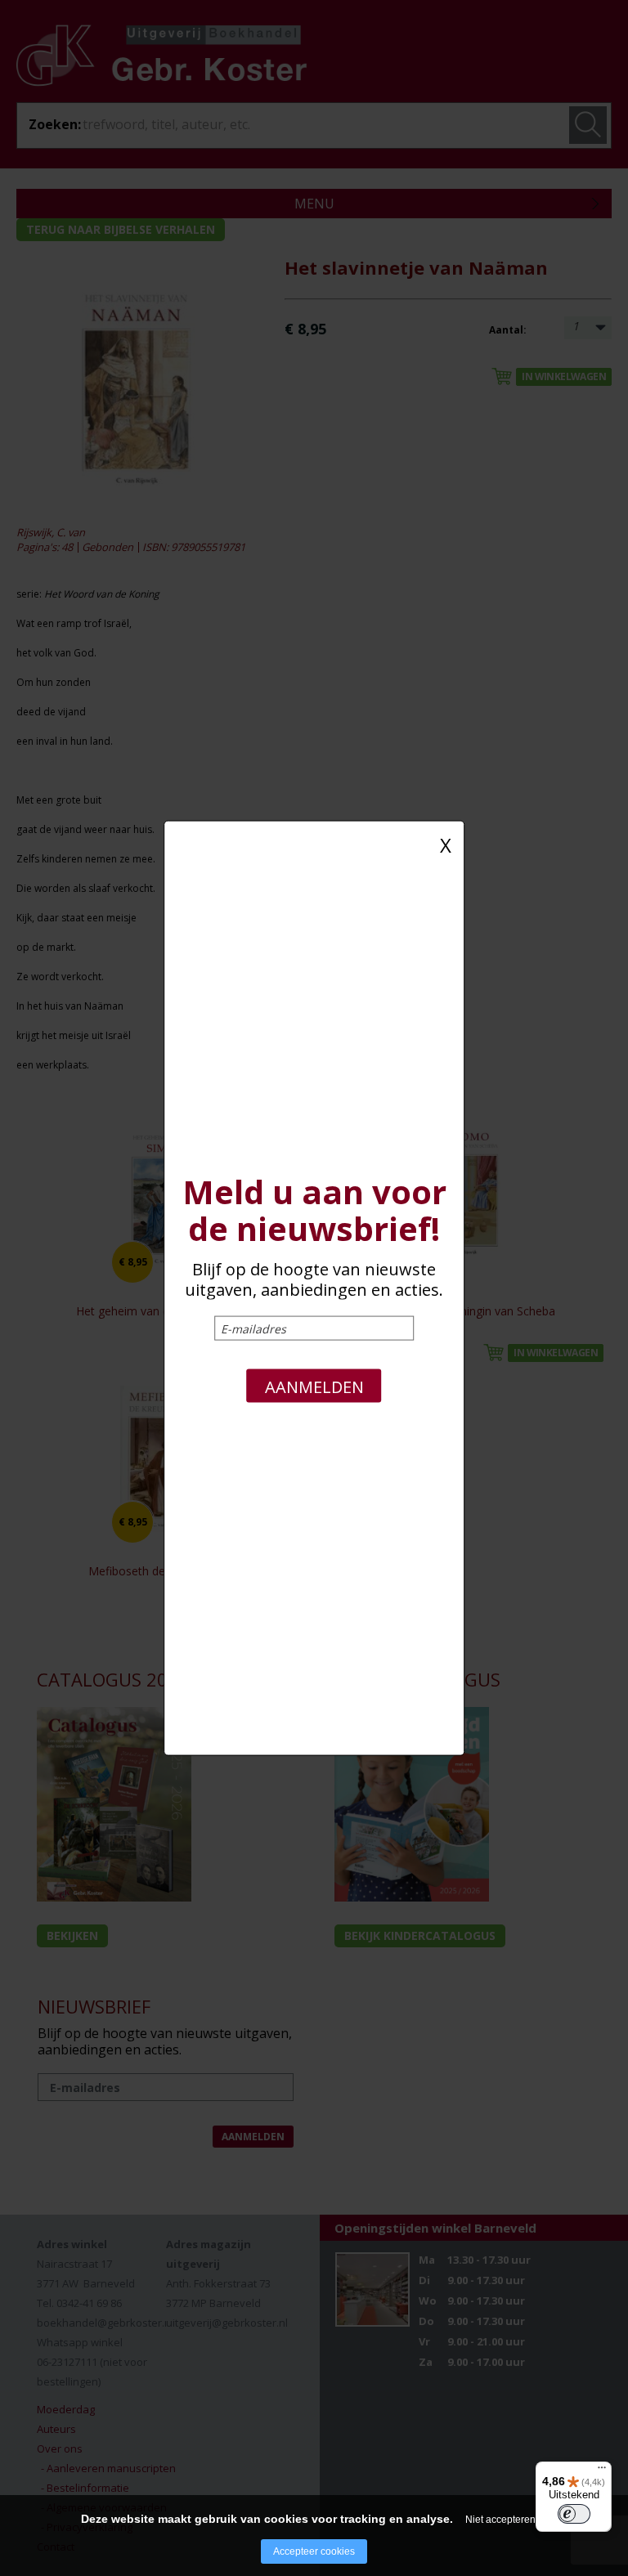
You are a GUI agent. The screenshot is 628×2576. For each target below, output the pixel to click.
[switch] (574, 2514)
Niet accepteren (500, 2520)
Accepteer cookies (314, 2551)
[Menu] (602, 2471)
